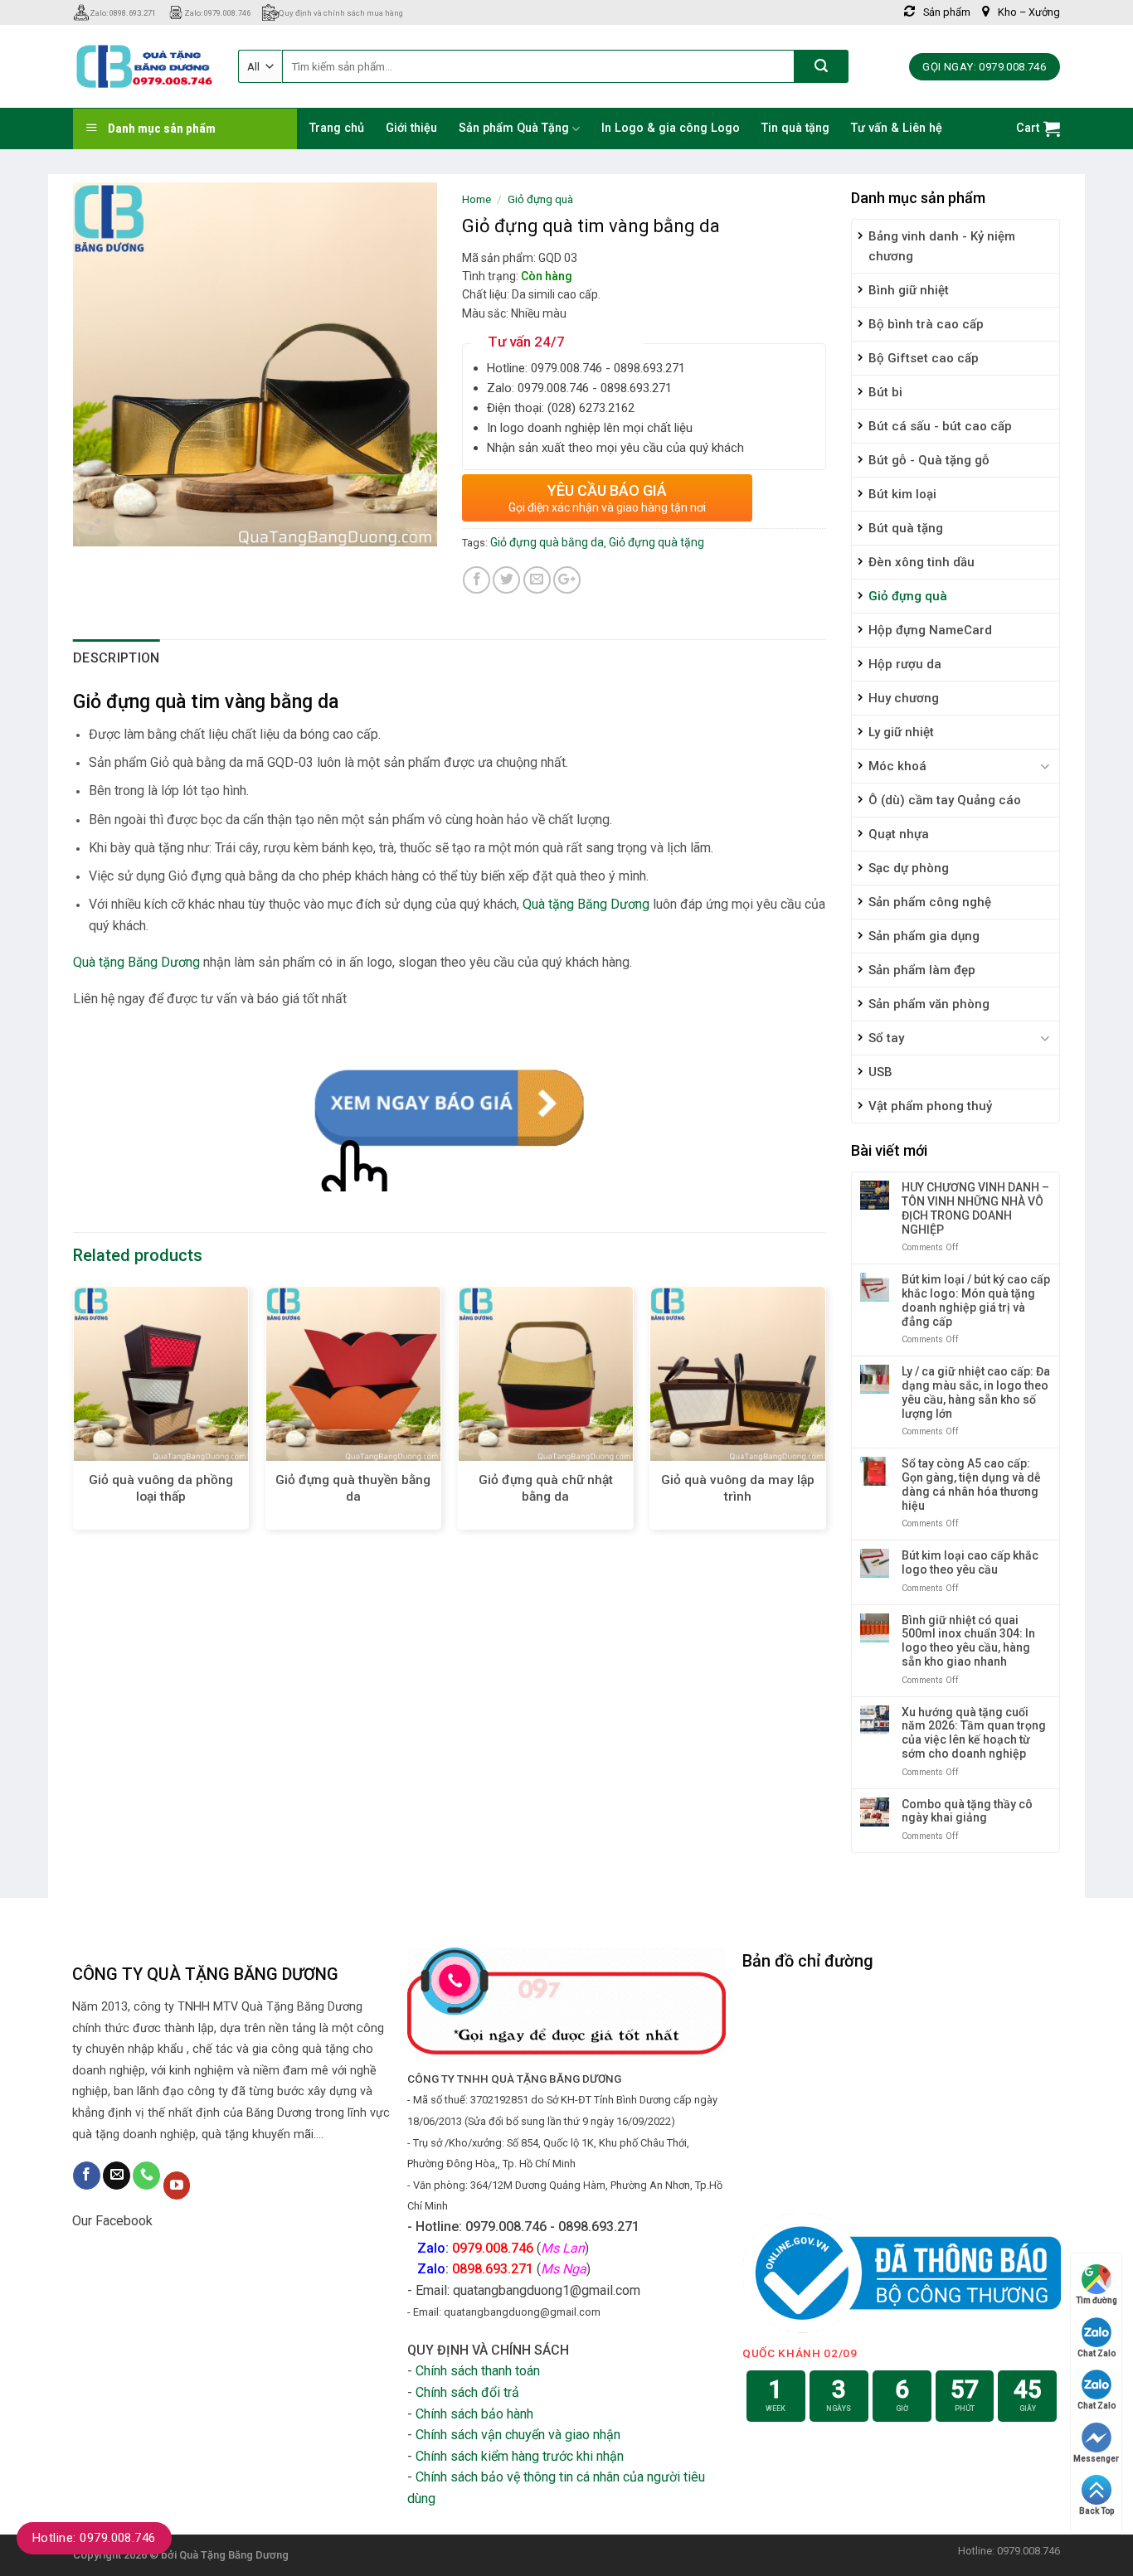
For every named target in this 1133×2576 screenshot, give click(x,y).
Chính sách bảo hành (474, 2414)
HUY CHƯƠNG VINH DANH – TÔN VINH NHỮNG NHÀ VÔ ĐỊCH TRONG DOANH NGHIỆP (975, 1208)
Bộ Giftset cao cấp (924, 358)
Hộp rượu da (905, 664)
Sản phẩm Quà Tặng (514, 128)
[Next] (825, 1414)
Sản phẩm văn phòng (929, 1004)
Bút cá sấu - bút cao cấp (940, 426)
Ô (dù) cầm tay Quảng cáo (945, 800)
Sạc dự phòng (909, 868)
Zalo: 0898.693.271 (123, 13)
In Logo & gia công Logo (671, 128)
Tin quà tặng (795, 128)
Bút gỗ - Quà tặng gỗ (929, 460)
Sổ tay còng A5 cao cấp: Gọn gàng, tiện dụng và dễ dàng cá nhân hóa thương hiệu (971, 1484)
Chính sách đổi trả (467, 2392)
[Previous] (74, 1414)
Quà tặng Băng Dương (586, 904)
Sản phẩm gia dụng (924, 936)
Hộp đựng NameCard (930, 630)
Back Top (1097, 2511)
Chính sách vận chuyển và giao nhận (518, 2435)
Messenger (1096, 2459)
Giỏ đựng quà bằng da (547, 542)
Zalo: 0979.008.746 (217, 13)
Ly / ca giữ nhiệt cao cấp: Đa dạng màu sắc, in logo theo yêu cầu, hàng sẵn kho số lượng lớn (976, 1392)
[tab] (117, 658)
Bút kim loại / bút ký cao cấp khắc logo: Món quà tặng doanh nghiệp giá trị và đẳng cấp (976, 1300)
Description (117, 658)
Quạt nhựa (899, 834)
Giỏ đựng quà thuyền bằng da (353, 1488)
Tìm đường (1097, 2300)
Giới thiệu (411, 128)
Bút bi (885, 392)
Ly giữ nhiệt (901, 732)
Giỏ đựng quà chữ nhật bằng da (546, 1488)
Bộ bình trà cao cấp (926, 324)
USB (880, 1072)
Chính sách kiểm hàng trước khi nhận (520, 2456)
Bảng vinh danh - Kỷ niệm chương (942, 246)
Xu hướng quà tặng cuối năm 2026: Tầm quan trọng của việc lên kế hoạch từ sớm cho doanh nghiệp (974, 1733)
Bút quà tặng (906, 528)
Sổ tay (886, 1038)
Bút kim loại (902, 494)
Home (477, 199)
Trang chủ (337, 128)
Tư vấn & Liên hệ (897, 128)
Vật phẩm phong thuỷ (930, 1106)
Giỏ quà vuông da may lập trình (738, 1488)
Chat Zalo (1097, 2353)
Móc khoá (897, 766)
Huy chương (904, 698)
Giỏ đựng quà (908, 596)
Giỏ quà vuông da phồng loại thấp (161, 1488)
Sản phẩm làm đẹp (922, 970)
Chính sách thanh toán (478, 2371)
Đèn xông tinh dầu (921, 562)
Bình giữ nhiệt (909, 290)
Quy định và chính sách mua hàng (341, 13)
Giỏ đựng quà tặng (656, 542)
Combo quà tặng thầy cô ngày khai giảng (967, 1811)
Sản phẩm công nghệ (930, 902)
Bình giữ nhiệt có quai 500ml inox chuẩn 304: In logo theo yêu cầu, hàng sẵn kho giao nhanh (968, 1641)
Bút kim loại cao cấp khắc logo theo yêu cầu (970, 1562)
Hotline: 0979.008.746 (94, 2538)
